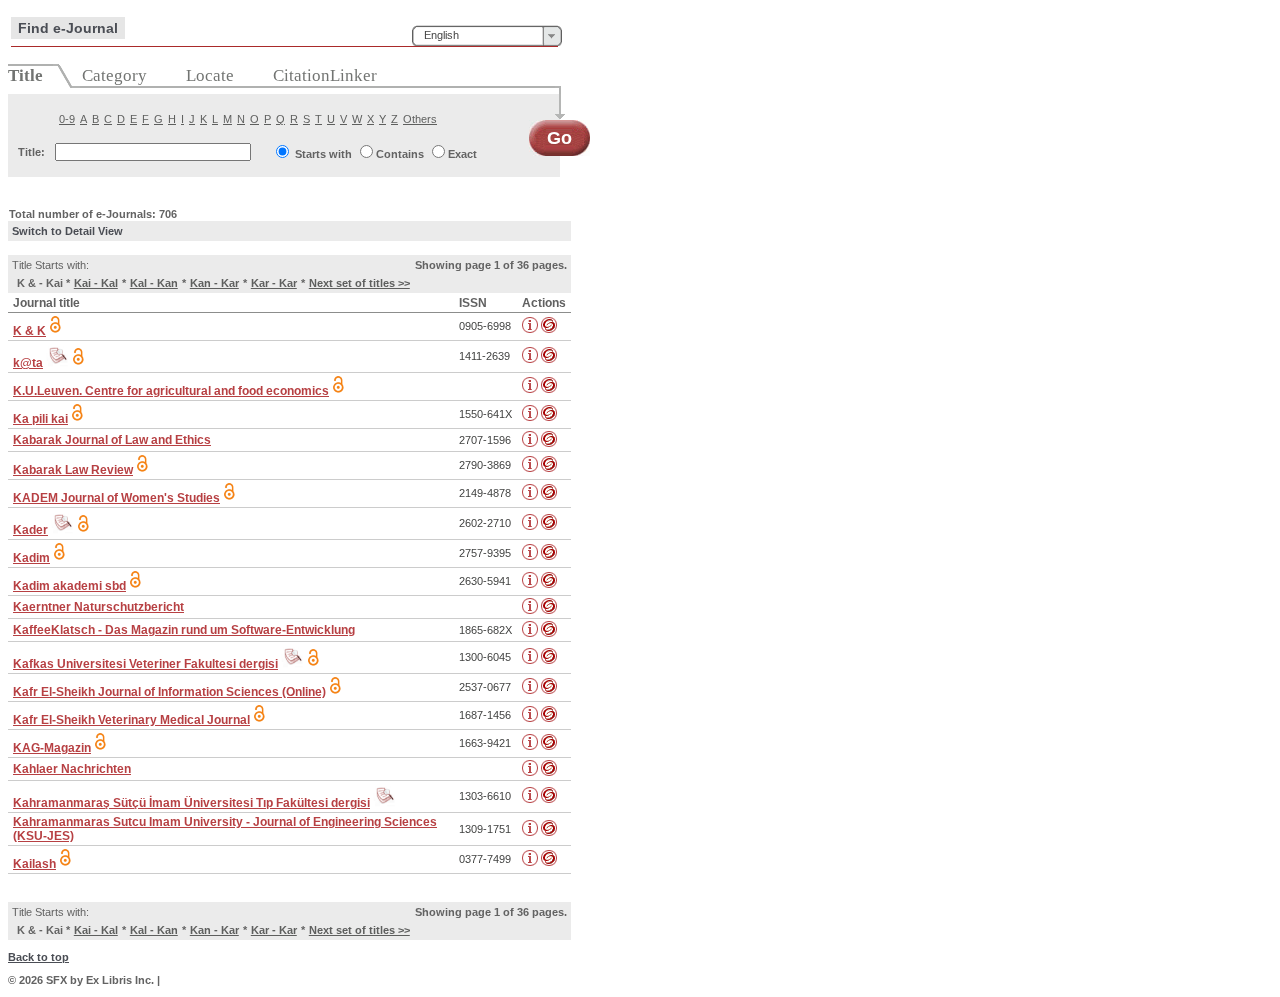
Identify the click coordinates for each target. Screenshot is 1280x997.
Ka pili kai (40, 419)
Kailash (34, 864)
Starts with (323, 154)
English (441, 35)
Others (420, 119)
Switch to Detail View (67, 231)
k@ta (28, 363)
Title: (31, 152)
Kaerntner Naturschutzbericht (98, 607)
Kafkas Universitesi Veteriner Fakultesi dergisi (145, 664)
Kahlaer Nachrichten (72, 769)
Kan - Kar (214, 283)
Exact (462, 154)
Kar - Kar (274, 283)
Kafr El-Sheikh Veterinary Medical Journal (131, 720)
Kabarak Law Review (73, 470)
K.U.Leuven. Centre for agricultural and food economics (171, 391)
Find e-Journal (68, 28)
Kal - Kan (154, 283)
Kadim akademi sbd (69, 586)
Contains (400, 154)
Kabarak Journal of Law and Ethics (112, 440)
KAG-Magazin (52, 748)
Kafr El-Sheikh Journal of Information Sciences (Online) (169, 692)
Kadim (31, 558)
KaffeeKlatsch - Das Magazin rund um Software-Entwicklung (184, 630)
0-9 (67, 119)
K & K (29, 331)
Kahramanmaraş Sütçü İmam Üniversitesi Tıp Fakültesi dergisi (191, 803)
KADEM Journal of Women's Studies (116, 498)
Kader (30, 530)
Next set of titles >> (359, 283)
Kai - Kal (96, 283)
